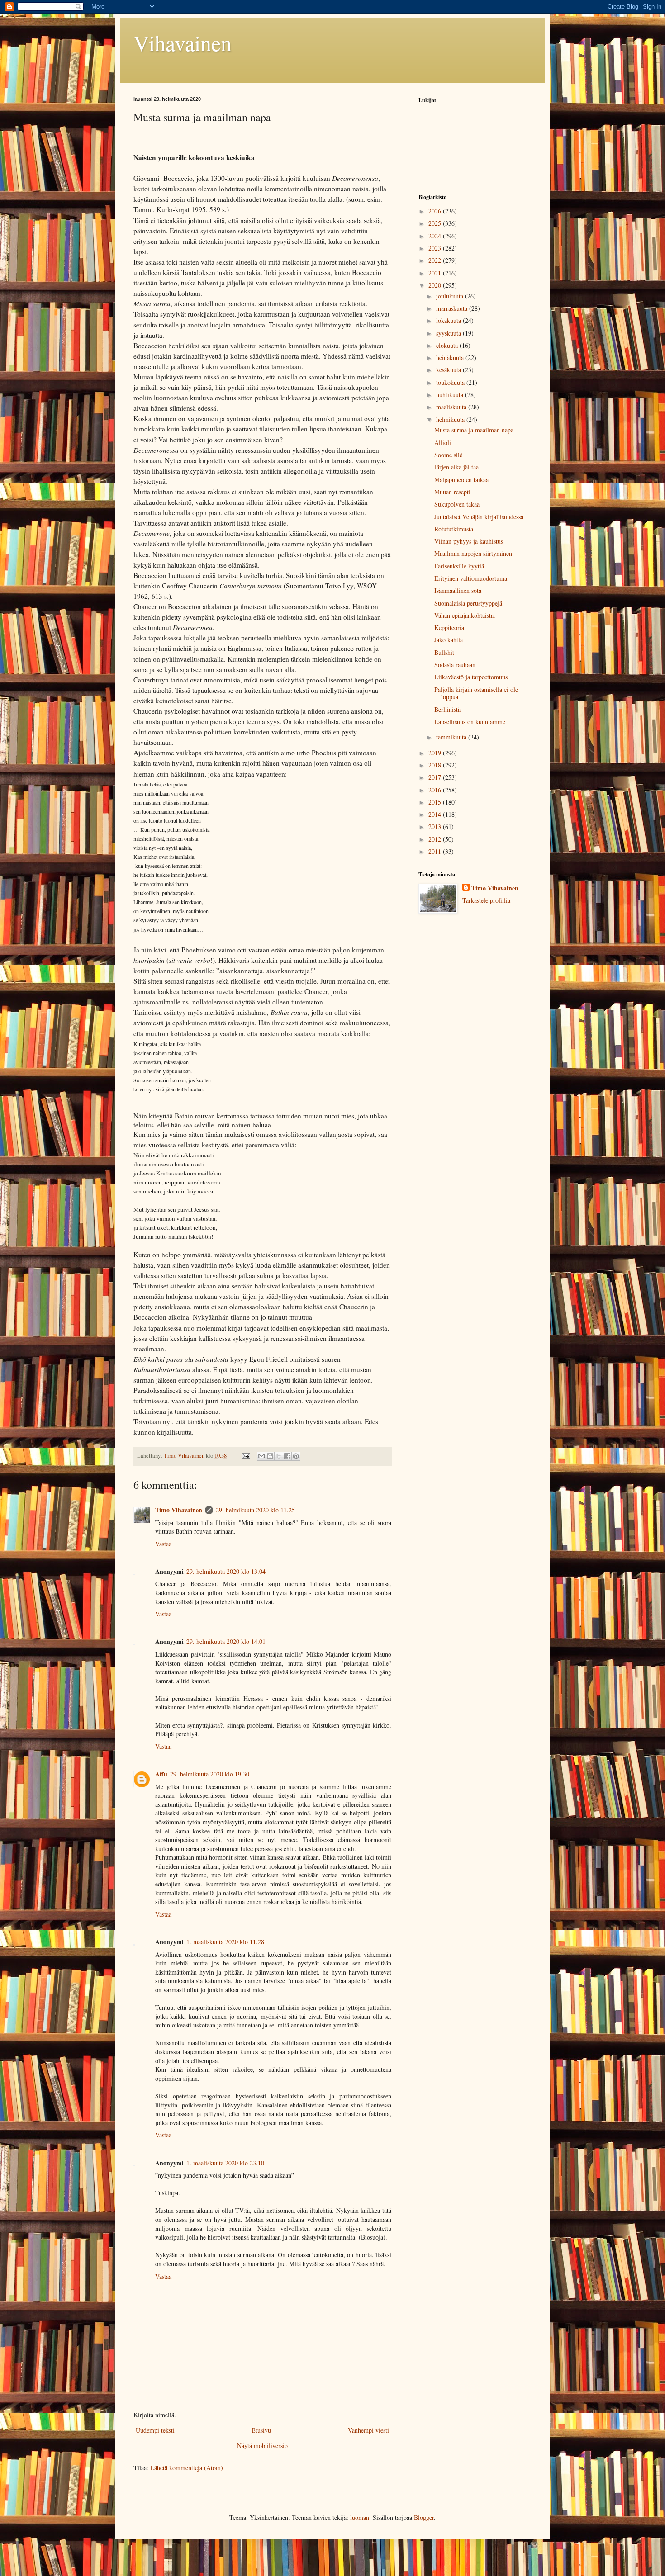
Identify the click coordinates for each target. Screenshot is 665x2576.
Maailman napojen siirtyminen (473, 553)
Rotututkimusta (454, 529)
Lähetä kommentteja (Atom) (187, 2468)
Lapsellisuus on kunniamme (470, 722)
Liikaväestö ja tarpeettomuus (471, 677)
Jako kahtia (449, 640)
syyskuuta (449, 333)
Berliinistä (447, 709)
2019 (436, 753)
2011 (436, 851)
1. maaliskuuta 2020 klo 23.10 (225, 2163)
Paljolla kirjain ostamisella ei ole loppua (476, 693)
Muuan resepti (452, 492)
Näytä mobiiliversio (262, 2446)
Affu (161, 1774)
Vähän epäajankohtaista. (465, 615)
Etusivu (261, 2430)
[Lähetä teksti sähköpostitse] (245, 1456)
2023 (436, 248)
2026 (436, 211)
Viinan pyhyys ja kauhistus (469, 541)
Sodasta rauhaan (455, 665)
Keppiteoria (449, 627)
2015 (436, 802)
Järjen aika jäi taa (456, 467)
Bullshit (444, 652)
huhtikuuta (451, 395)
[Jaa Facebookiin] (287, 1456)
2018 (436, 765)
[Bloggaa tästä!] (270, 1456)
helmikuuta (451, 419)
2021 (436, 273)
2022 (436, 260)
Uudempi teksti (155, 2430)
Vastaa (163, 1544)
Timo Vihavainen (179, 1510)
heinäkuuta (451, 358)
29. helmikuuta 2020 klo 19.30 (210, 1774)
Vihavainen (183, 43)
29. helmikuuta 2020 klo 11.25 (255, 1510)
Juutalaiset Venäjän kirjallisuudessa (479, 517)
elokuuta (448, 345)
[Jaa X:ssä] (279, 1456)
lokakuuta (449, 320)
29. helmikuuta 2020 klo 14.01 (226, 1641)
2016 (436, 790)
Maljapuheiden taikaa (461, 480)
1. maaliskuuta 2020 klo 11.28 (225, 1942)
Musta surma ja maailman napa (474, 430)
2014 (436, 814)
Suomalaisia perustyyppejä (468, 603)
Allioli (443, 443)
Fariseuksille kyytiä (459, 566)
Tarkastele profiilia (486, 900)
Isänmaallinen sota (458, 590)
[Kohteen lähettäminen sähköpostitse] (261, 1456)
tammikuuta (452, 737)
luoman (360, 2517)
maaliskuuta (452, 407)
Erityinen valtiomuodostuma (471, 578)
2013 (436, 826)
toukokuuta (451, 382)
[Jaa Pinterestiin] (296, 1456)
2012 (436, 839)
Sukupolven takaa (457, 504)
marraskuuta (453, 308)
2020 (436, 285)
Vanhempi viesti (368, 2430)
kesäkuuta (449, 370)
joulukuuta (451, 296)
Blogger (424, 2517)
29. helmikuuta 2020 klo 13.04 (226, 1571)
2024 (436, 236)
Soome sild (449, 455)
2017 (436, 777)
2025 (436, 223)
